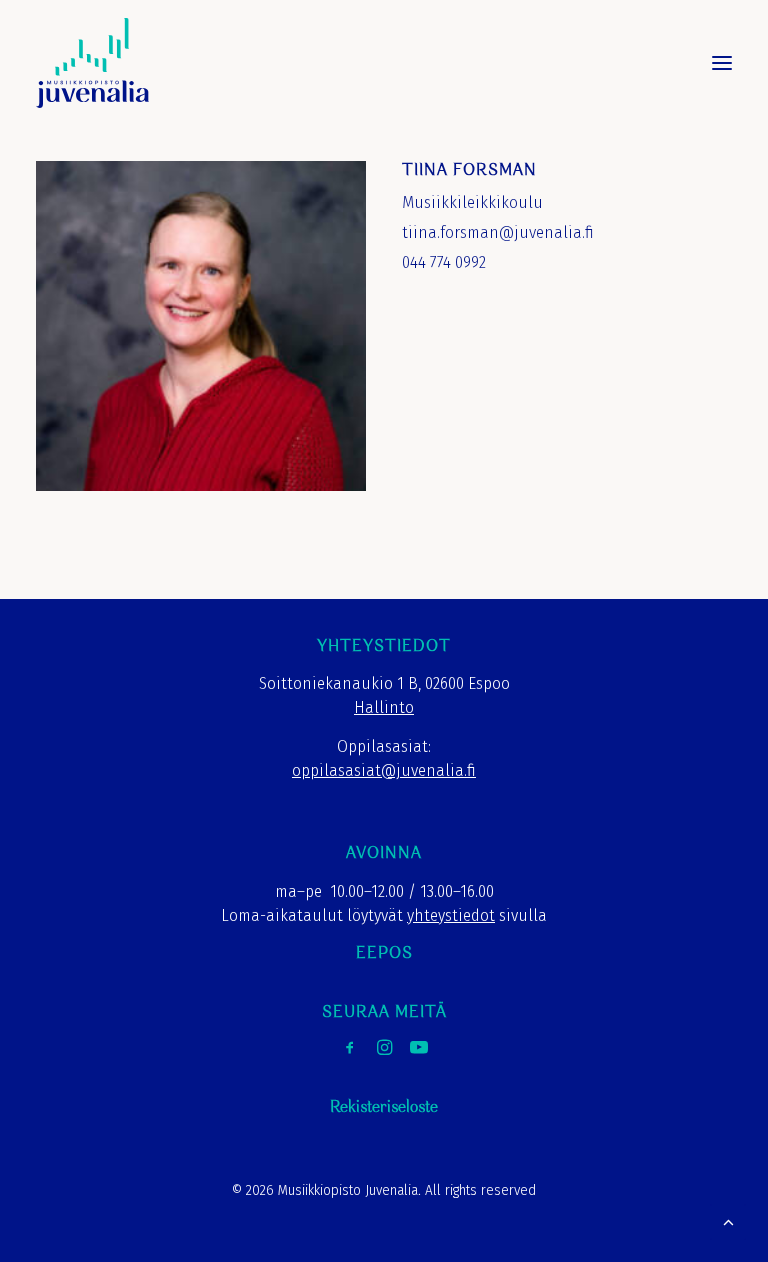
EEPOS (384, 953)
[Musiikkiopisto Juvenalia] (92, 63)
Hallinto (384, 707)
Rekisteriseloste (384, 1107)
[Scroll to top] (728, 1220)
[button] (722, 63)
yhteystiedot (451, 915)
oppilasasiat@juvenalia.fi (384, 770)
